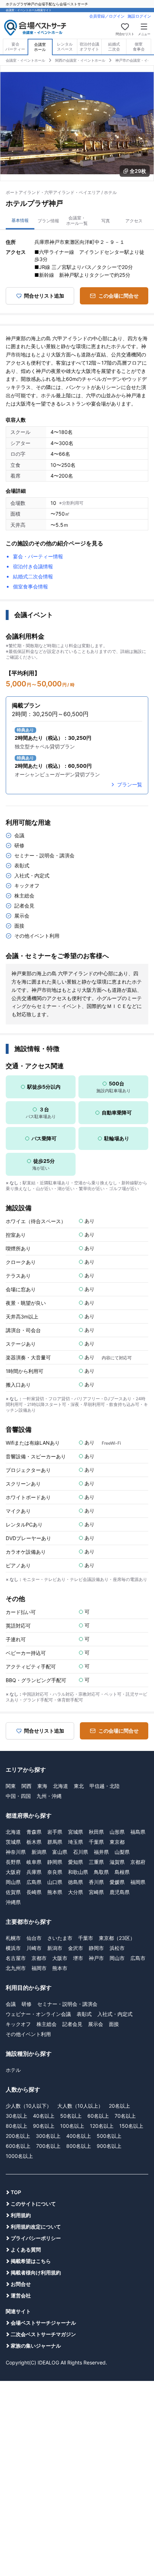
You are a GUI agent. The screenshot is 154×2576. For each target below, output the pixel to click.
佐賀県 (13, 1892)
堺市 (78, 1958)
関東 (11, 1786)
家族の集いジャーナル (36, 2346)
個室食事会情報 (30, 586)
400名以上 (79, 2136)
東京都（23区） (117, 1938)
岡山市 (117, 1958)
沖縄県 (13, 1902)
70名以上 (125, 2116)
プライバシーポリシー (36, 2238)
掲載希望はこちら (31, 2261)
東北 (79, 1786)
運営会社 (21, 2295)
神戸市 (96, 1958)
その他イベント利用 (28, 2034)
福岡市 (39, 1968)
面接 (114, 2024)
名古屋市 (16, 1958)
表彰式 (84, 2014)
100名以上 (72, 2126)
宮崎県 (96, 1892)
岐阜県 (34, 1862)
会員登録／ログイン (107, 16)
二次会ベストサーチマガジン (43, 2334)
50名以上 (71, 2116)
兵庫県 (34, 1872)
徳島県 (76, 1882)
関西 (27, 1786)
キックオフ (18, 2024)
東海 (42, 1786)
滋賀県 (117, 1862)
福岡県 (138, 1882)
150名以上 (131, 2126)
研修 (27, 2004)
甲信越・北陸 (105, 1786)
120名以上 (102, 2126)
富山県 (60, 1852)
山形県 (117, 1832)
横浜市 (13, 1948)
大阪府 (13, 1872)
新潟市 (55, 1948)
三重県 (96, 1862)
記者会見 (72, 2024)
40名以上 (44, 2116)
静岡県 (55, 1862)
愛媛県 (117, 1882)
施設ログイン (139, 16)
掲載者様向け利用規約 (36, 2272)
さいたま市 (60, 1938)
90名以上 (44, 2126)
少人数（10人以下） (29, 2106)
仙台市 (34, 1938)
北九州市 (16, 1968)
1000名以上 (19, 2156)
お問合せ (21, 2284)
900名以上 (109, 2146)
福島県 (138, 1832)
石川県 (81, 1852)
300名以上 (48, 2136)
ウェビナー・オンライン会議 (38, 2014)
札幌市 (13, 1938)
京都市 (39, 1958)
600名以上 (18, 2146)
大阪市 (60, 1958)
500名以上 (109, 2136)
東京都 (117, 1842)
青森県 (34, 1832)
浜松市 (117, 1948)
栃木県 (34, 1842)
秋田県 (96, 1832)
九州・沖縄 (49, 1796)
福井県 (101, 1852)
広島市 (138, 1958)
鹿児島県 (120, 1892)
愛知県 (76, 1862)
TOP (16, 2192)
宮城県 (76, 1832)
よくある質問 (26, 2250)
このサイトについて (33, 2204)
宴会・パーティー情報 (38, 556)
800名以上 (79, 2146)
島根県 (122, 1872)
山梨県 (122, 1852)
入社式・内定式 (115, 2014)
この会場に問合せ (119, 296)
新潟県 (39, 1852)
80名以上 (16, 2126)
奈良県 (55, 1872)
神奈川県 (16, 1852)
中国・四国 (18, 1796)
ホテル (13, 2070)
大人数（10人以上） (80, 2106)
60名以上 (98, 2116)
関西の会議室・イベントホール (80, 60)
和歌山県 (78, 1872)
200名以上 (18, 2136)
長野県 (13, 1862)
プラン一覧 (130, 784)
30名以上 (16, 2116)
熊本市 (60, 1968)
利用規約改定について (36, 2227)
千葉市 (86, 1938)
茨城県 (13, 1842)
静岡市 (96, 1948)
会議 (11, 2004)
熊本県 (55, 1892)
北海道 (61, 1786)
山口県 (55, 1882)
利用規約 (21, 2215)
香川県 (96, 1882)
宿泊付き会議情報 (33, 566)
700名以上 (48, 2146)
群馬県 (55, 1842)
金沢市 (76, 1948)
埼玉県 (76, 1842)
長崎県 (34, 1892)
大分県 (76, 1892)
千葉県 (96, 1842)
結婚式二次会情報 (33, 576)
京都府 (138, 1862)
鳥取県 (101, 1872)
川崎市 (34, 1948)
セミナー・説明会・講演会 (67, 2004)
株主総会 (47, 2024)
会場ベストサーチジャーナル (43, 2323)
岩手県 (55, 1832)
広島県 (34, 1882)
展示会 (96, 2024)
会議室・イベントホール (25, 60)
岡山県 (13, 1882)
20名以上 (119, 2106)
